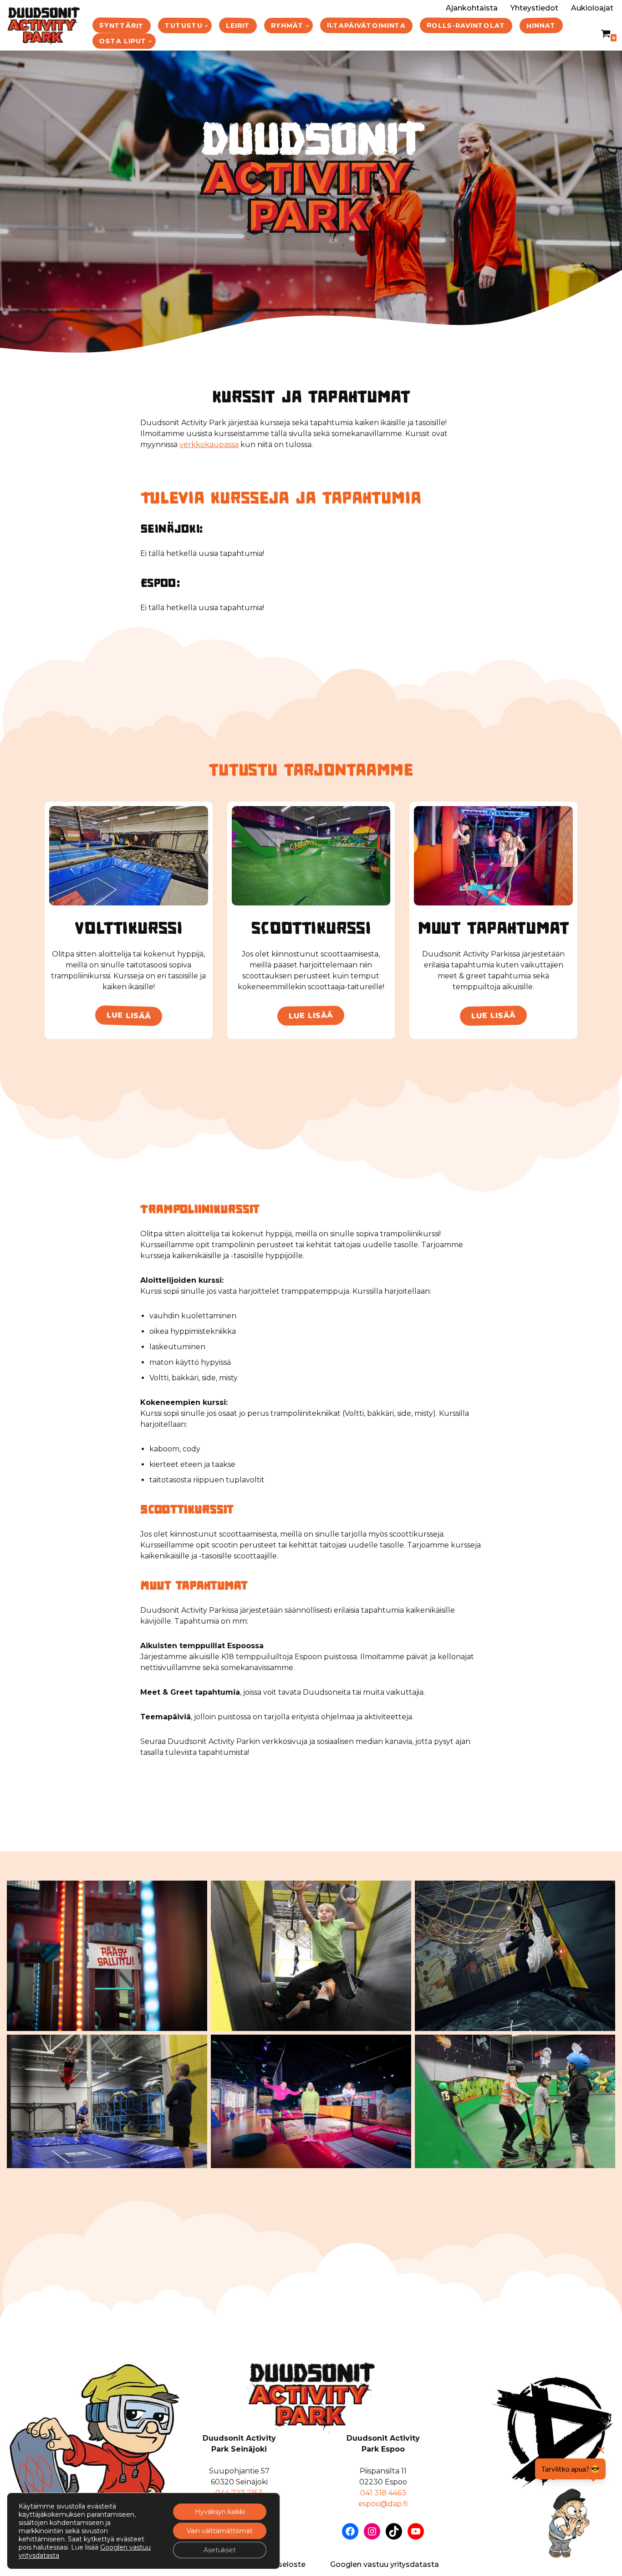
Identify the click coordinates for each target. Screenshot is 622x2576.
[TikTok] (394, 2531)
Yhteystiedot (534, 8)
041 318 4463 (383, 2493)
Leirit (238, 25)
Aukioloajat (592, 8)
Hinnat (541, 25)
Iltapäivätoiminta (366, 25)
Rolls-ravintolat (466, 25)
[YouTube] (416, 2531)
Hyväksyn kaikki (220, 2512)
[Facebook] (350, 2531)
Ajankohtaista (472, 8)
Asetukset (220, 2550)
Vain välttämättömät (220, 2531)
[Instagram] (372, 2531)
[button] (206, 26)
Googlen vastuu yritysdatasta (385, 2564)
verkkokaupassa (209, 445)
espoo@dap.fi (383, 2504)
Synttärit (122, 26)
